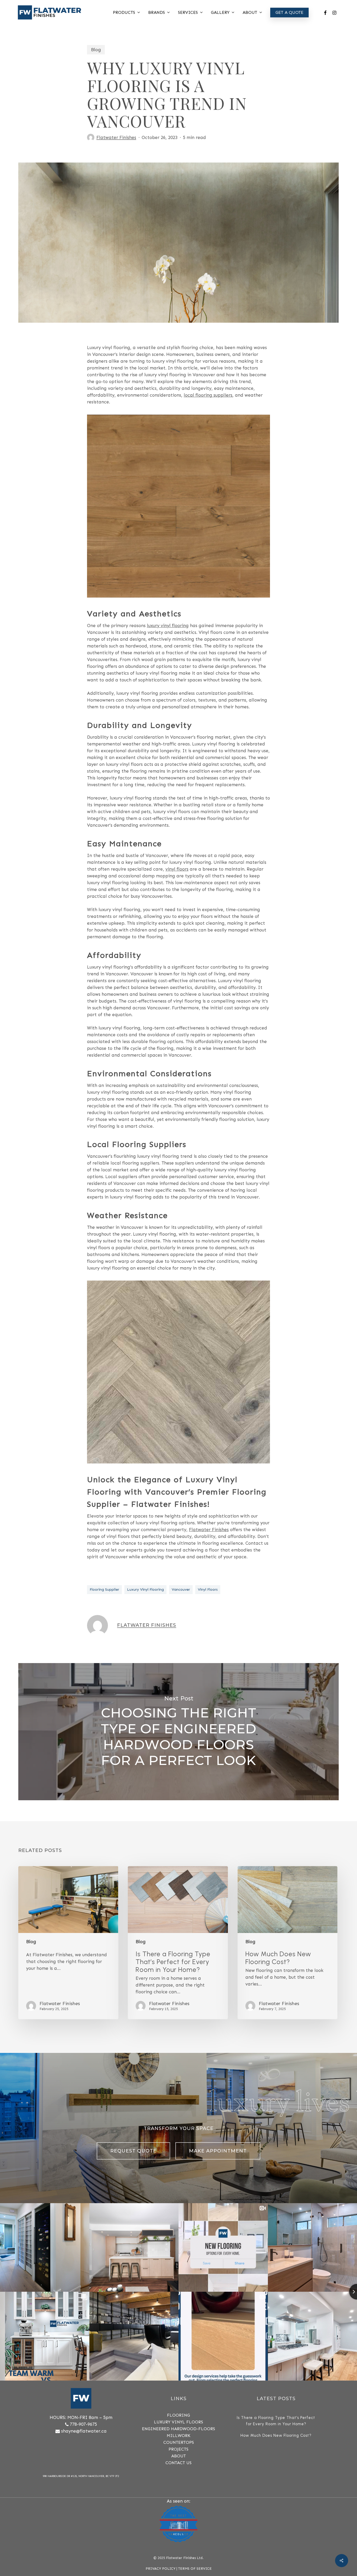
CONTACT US (179, 2463)
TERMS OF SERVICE (195, 2569)
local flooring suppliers (208, 395)
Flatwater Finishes (116, 137)
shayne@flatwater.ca (84, 2431)
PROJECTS (179, 2449)
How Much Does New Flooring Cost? (276, 2435)
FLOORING (179, 2415)
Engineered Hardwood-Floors (179, 2429)
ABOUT (179, 2456)
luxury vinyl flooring (168, 626)
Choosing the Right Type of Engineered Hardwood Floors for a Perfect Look (179, 1732)
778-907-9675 (83, 2424)
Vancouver (181, 1590)
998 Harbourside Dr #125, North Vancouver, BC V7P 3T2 (81, 2476)
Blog (96, 50)
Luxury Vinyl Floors (179, 2422)
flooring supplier (104, 1590)
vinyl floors (177, 869)
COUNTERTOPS (179, 2442)
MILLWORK (179, 2436)
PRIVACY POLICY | (162, 2569)
